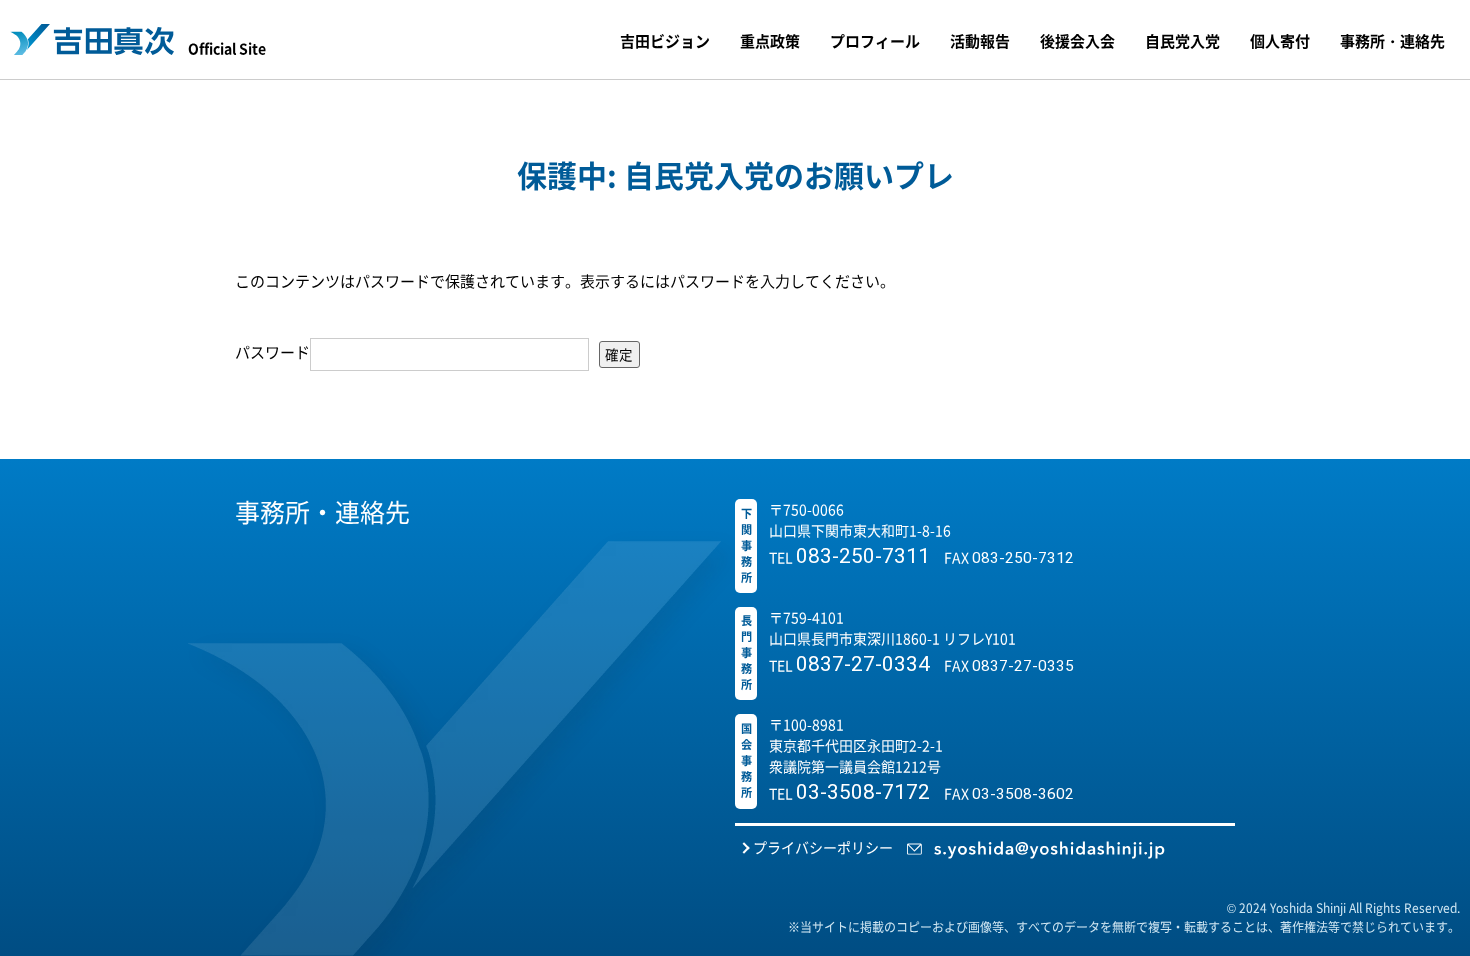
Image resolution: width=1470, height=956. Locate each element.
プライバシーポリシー (823, 847)
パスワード (272, 351)
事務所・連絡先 (1392, 40)
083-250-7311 (863, 556)
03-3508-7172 (863, 792)
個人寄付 (1280, 40)
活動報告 (980, 40)
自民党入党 (1182, 40)
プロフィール (875, 40)
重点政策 (770, 40)
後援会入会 (1077, 40)
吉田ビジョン (665, 40)
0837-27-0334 (863, 664)
